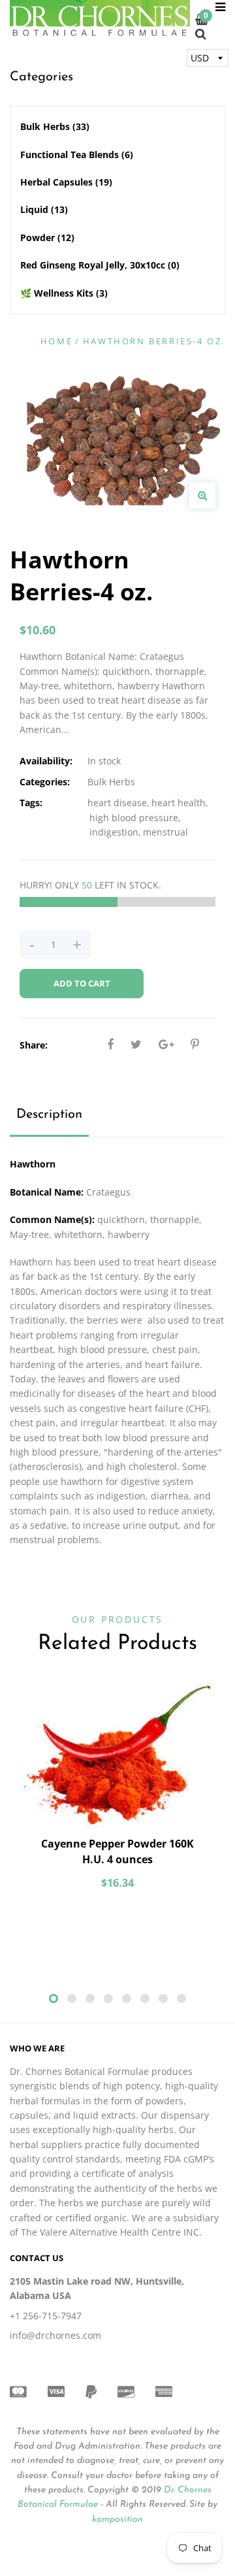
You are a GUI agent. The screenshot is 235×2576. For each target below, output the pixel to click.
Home (56, 341)
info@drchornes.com (55, 2335)
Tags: (31, 803)
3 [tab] (90, 1998)
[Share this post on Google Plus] (166, 1044)
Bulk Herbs (55, 126)
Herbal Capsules (66, 182)
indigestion (114, 832)
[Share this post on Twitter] (136, 1044)
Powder (47, 237)
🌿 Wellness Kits (64, 293)
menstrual (165, 832)
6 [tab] (145, 1998)
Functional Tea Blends (77, 155)
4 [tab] (108, 1998)
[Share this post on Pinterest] (195, 1044)
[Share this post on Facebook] (110, 1044)
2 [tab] (72, 1998)
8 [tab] (181, 1998)
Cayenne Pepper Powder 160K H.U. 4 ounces (117, 1851)
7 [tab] (163, 1998)
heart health (179, 803)
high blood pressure (134, 818)
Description (49, 1115)
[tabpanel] (117, 1793)
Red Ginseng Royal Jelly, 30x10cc (100, 265)
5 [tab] (127, 1998)
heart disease (117, 803)
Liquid (44, 209)
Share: (34, 1045)
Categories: (45, 782)
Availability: (46, 761)
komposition (117, 2519)
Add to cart (82, 983)
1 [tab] (54, 1998)
